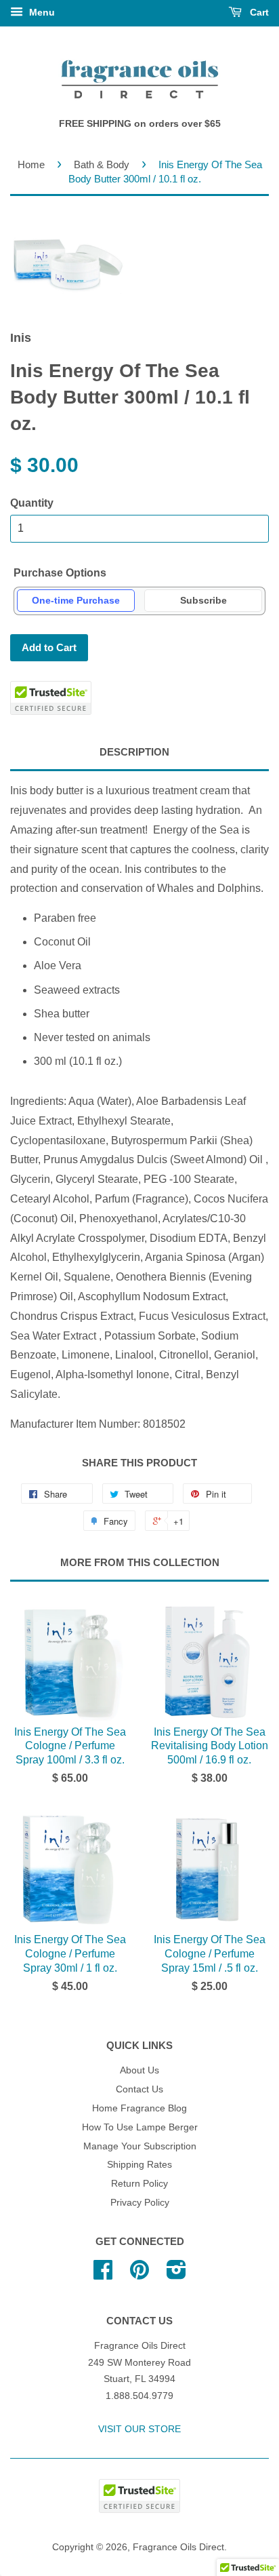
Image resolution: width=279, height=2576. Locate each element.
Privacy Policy (140, 2203)
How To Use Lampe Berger (140, 2127)
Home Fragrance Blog (139, 2108)
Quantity (32, 503)
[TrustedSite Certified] (51, 698)
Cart (258, 12)
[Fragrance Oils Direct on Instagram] (176, 2275)
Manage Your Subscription (140, 2146)
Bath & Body (102, 164)
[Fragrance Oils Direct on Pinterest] (139, 2275)
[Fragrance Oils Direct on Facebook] (103, 2275)
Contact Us (139, 2089)
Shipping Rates (139, 2165)
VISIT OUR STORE (139, 2429)
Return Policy (139, 2184)
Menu (41, 12)
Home (31, 164)
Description (134, 752)
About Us (139, 2070)
